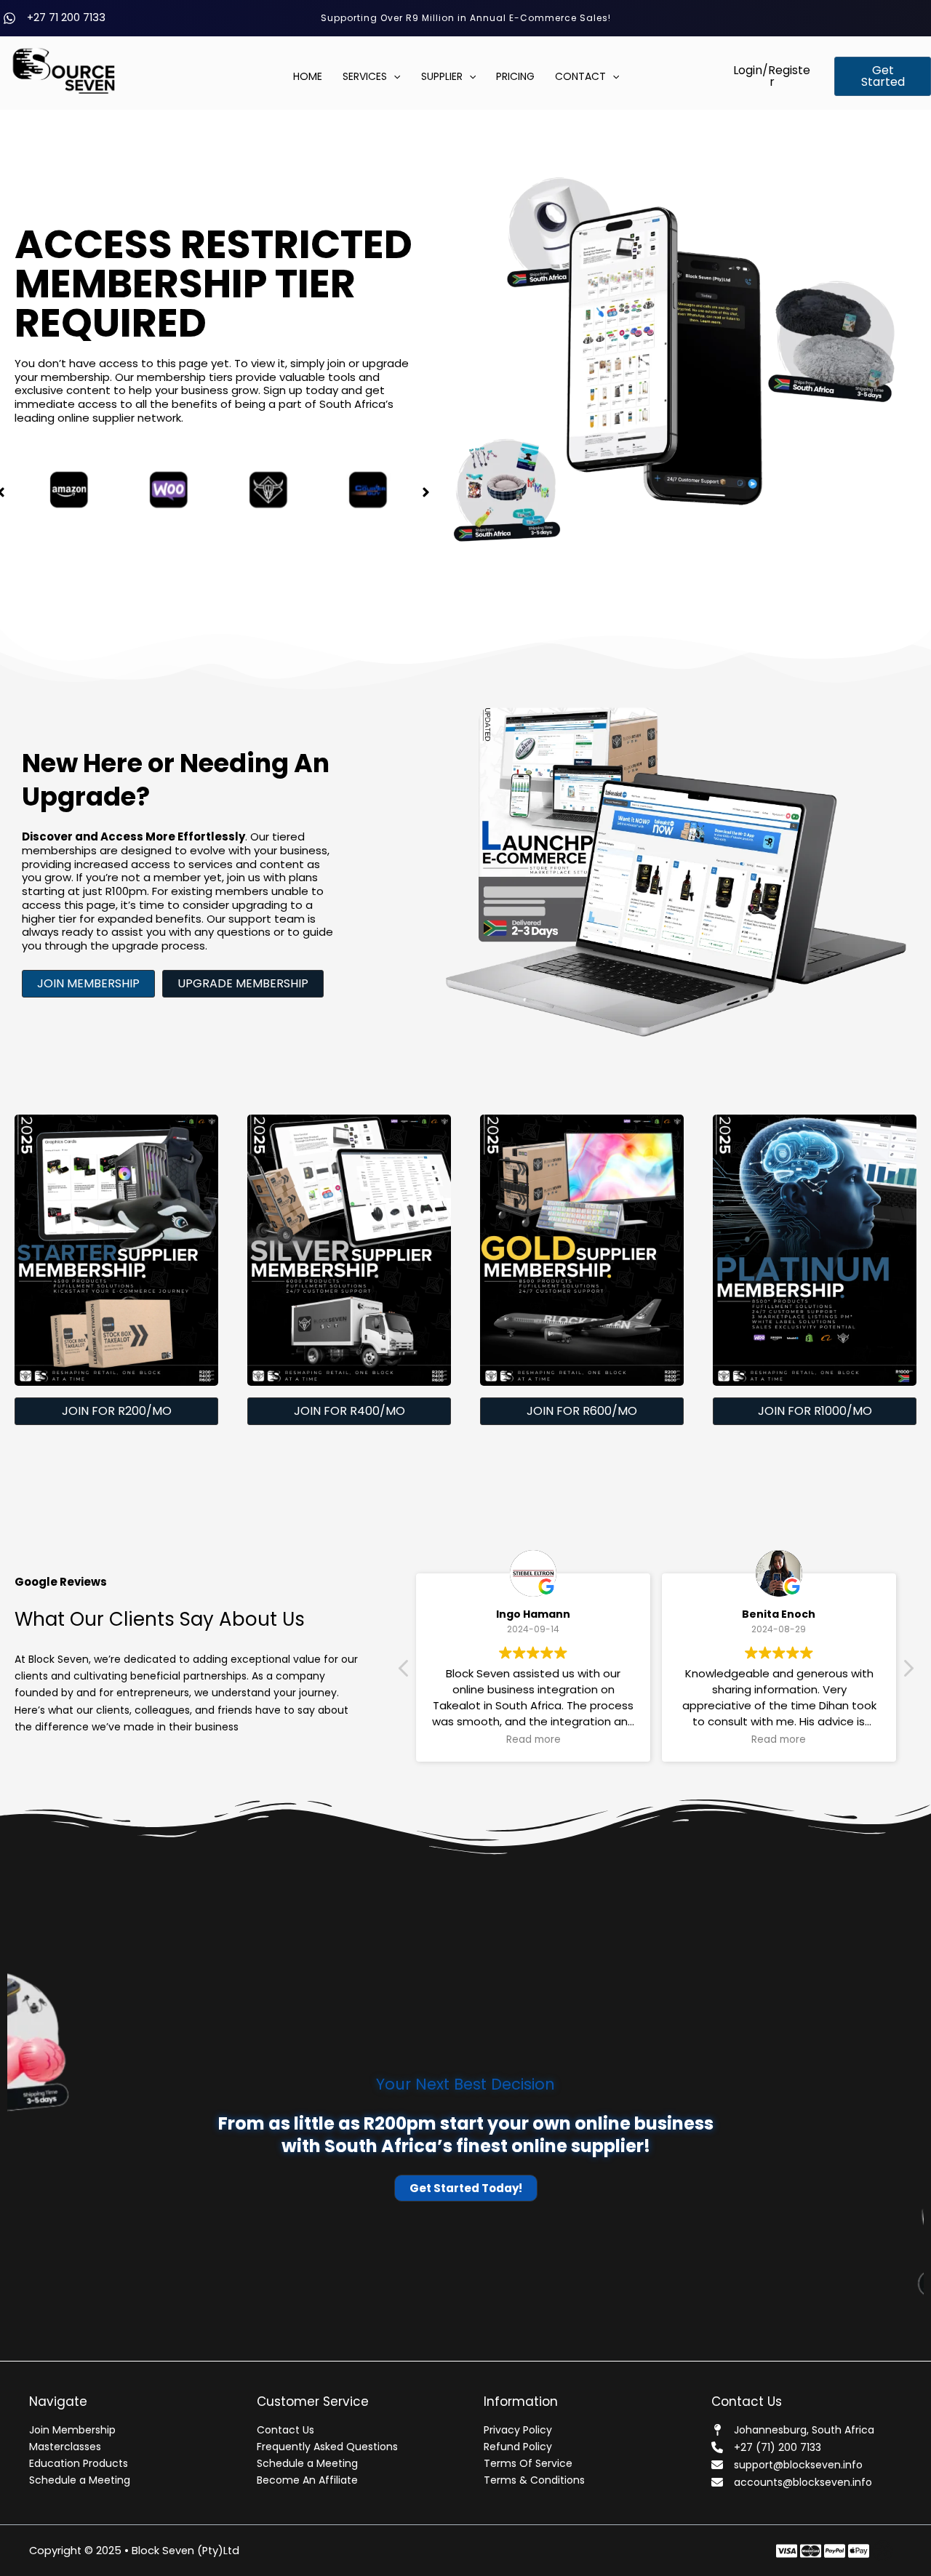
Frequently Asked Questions (327, 2447)
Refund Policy (518, 2447)
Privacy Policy (518, 2430)
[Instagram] (835, 2551)
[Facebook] (787, 2551)
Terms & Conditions (534, 2480)
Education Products (79, 2463)
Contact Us (285, 2430)
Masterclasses (65, 2447)
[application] (393, 77)
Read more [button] (534, 1740)
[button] (772, 76)
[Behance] (859, 2551)
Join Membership (72, 2430)
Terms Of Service (528, 2463)
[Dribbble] (883, 2551)
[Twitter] (811, 2551)
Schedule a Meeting (80, 2480)
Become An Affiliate (307, 2480)
